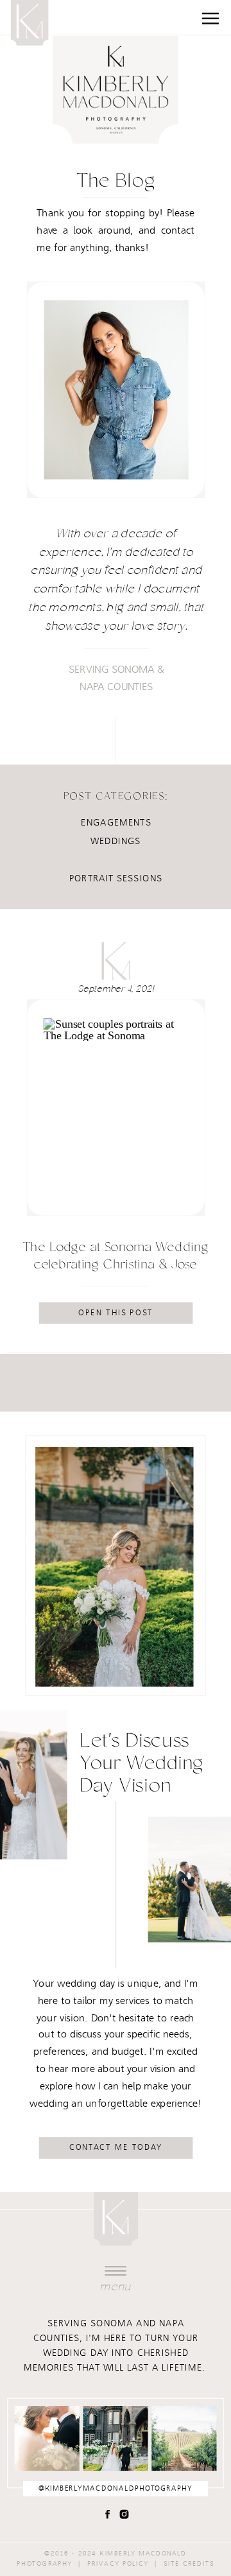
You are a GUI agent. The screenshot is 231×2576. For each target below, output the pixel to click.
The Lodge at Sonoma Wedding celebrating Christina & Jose (116, 1257)
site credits (189, 2563)
